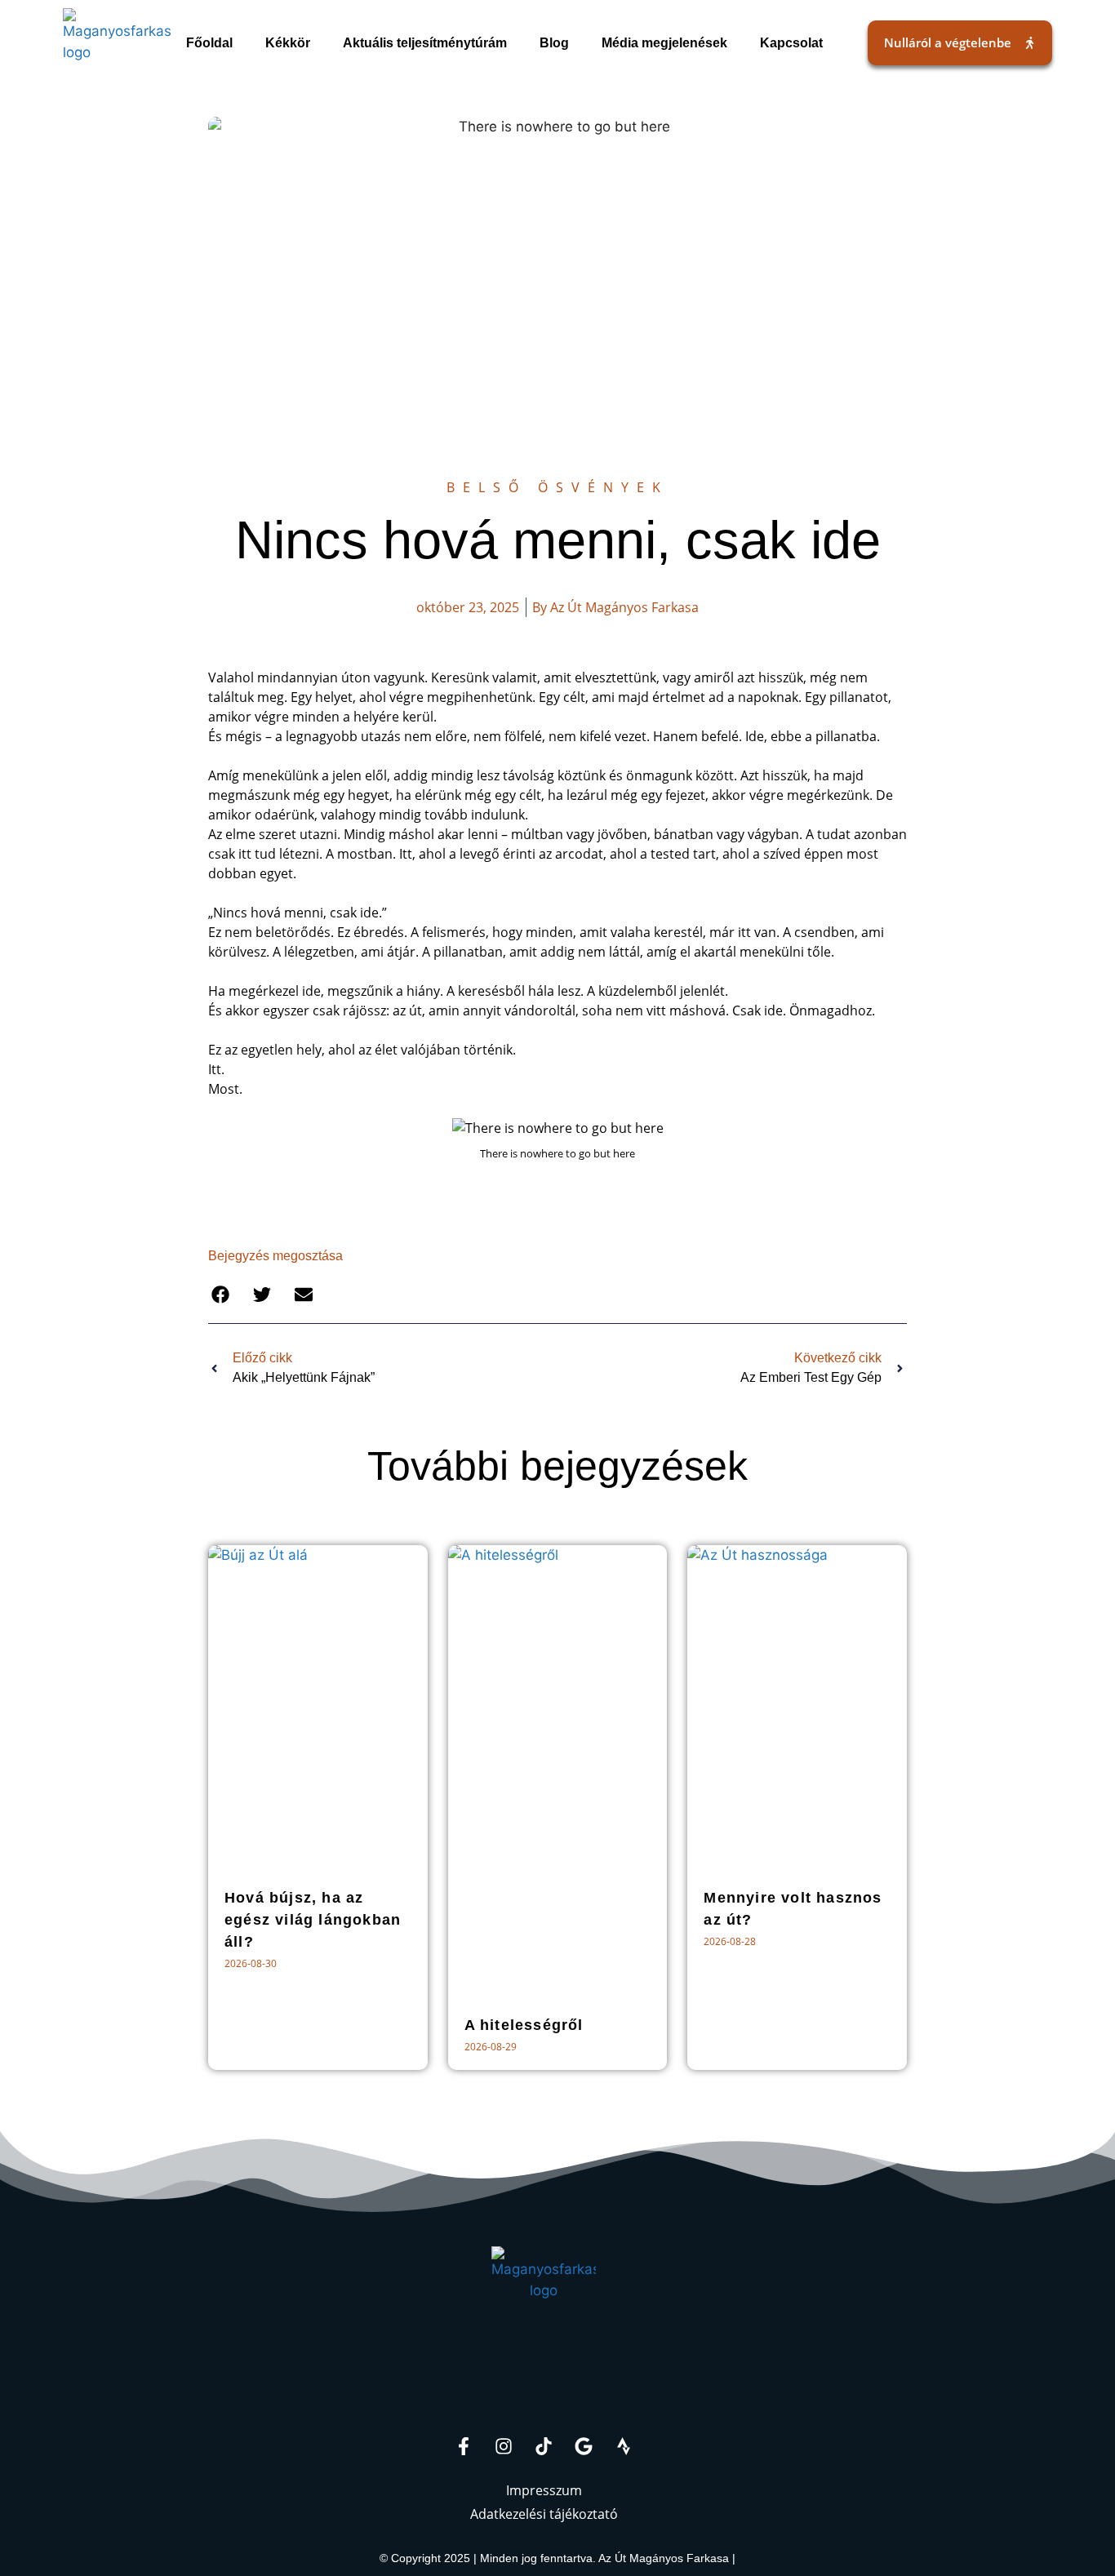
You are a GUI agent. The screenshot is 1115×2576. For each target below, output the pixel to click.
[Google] (584, 2446)
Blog (554, 43)
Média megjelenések (664, 43)
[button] (220, 1295)
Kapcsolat (791, 43)
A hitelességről (524, 2025)
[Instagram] (504, 2446)
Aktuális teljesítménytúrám (425, 43)
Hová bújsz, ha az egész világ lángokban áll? (313, 1920)
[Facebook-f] (464, 2446)
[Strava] (624, 2446)
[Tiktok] (544, 2446)
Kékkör (288, 43)
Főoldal (209, 43)
